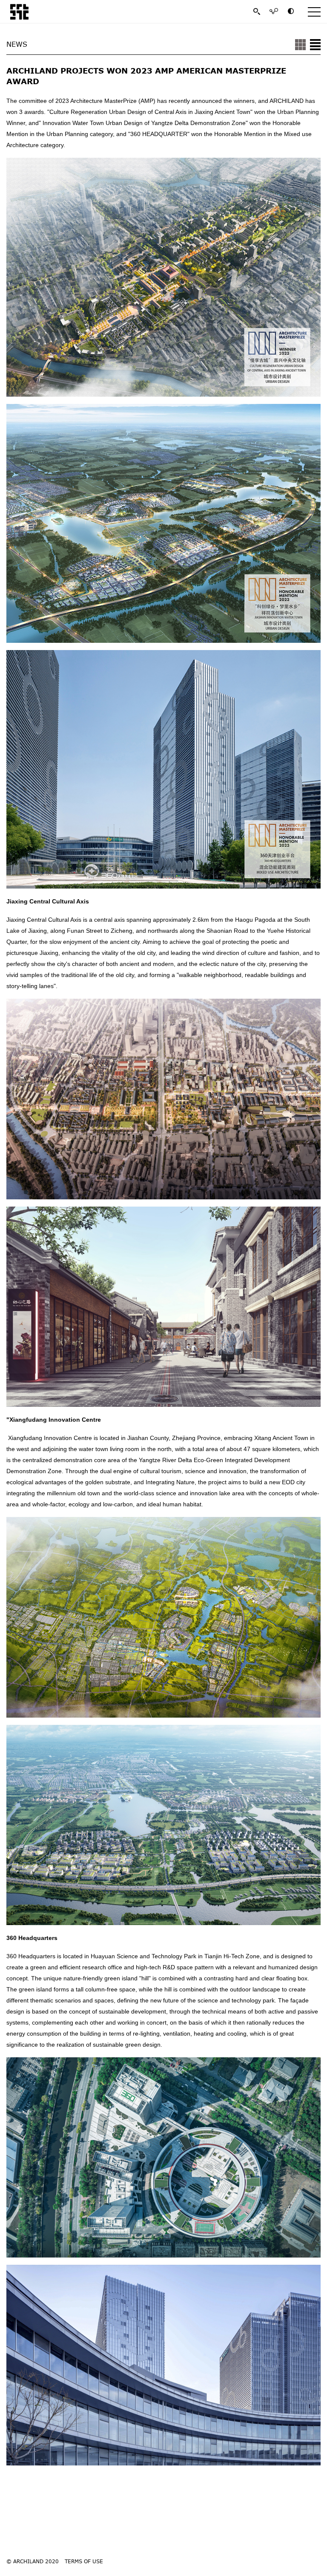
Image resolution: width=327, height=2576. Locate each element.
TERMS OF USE (84, 2561)
